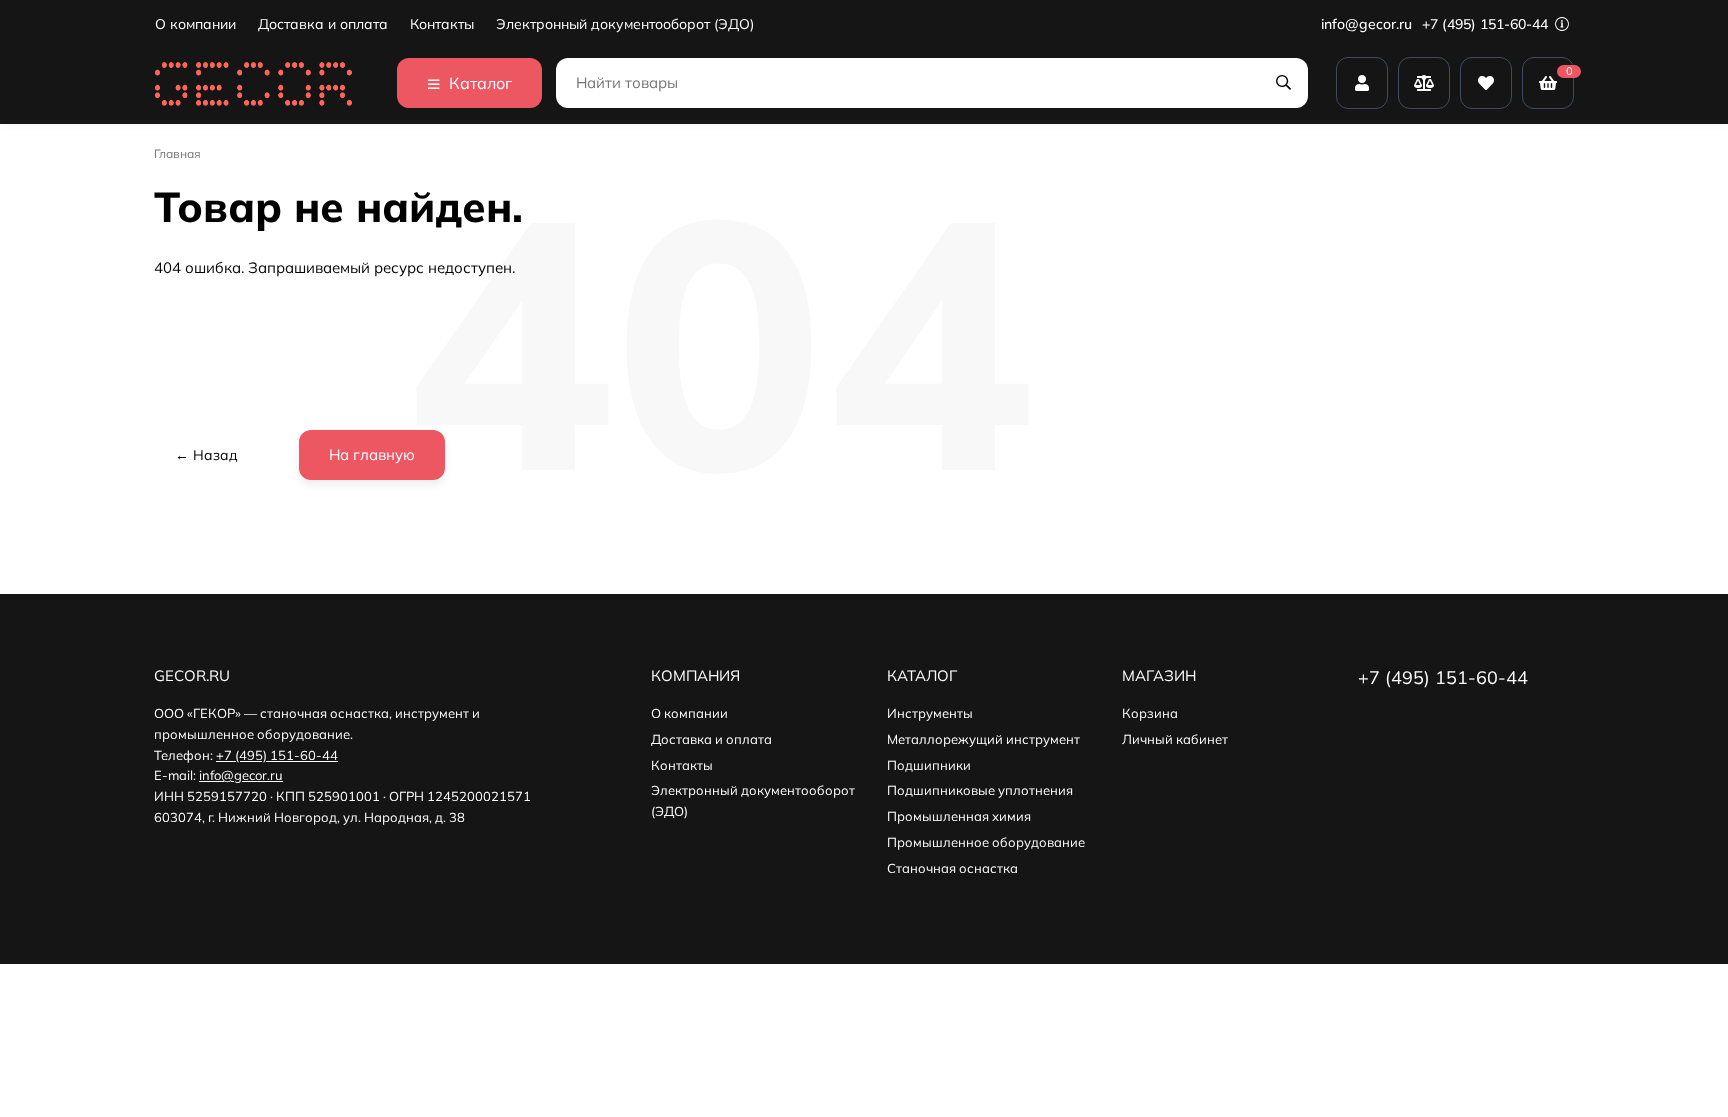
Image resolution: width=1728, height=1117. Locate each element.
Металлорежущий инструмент (983, 739)
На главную (372, 454)
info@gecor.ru (1366, 24)
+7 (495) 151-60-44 (1487, 24)
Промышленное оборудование (986, 842)
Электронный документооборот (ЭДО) (625, 24)
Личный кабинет (1175, 739)
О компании (195, 24)
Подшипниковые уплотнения (980, 790)
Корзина (1150, 713)
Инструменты (930, 713)
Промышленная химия (959, 816)
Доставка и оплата (323, 24)
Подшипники (929, 765)
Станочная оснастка (952, 868)
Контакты (442, 24)
